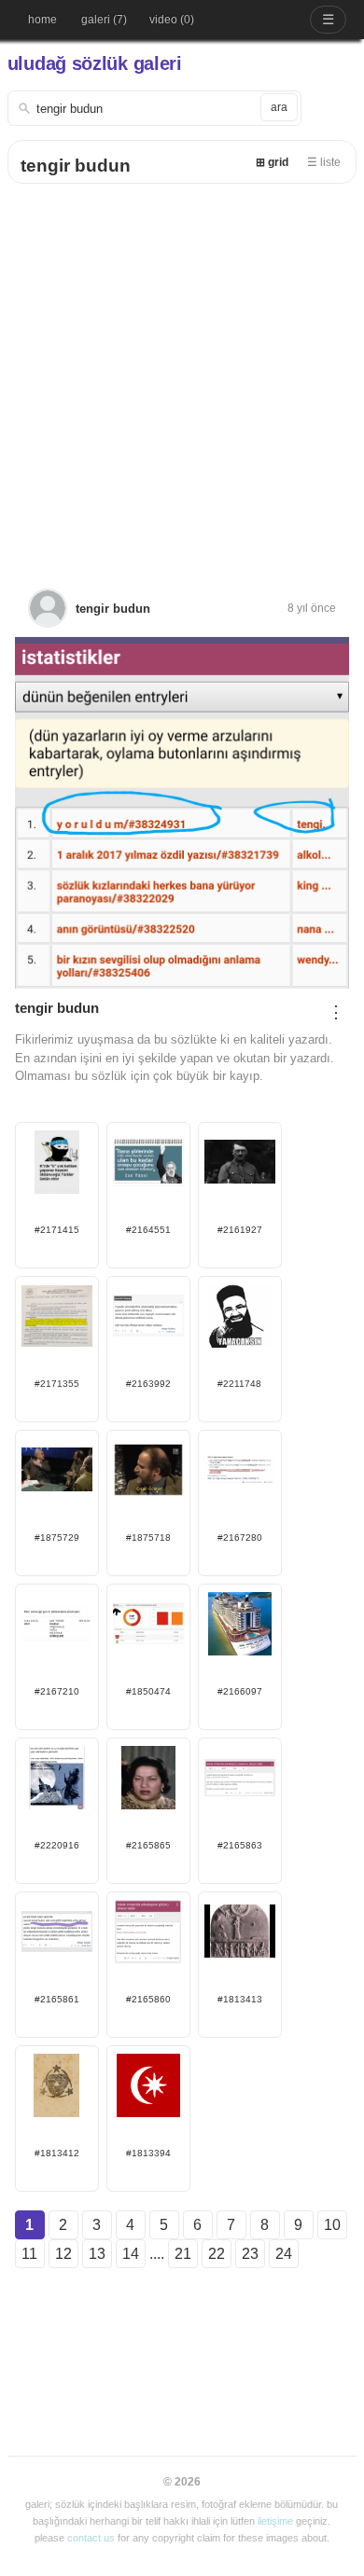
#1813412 (57, 2153)
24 (284, 2254)
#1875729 (57, 1537)
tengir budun (76, 166)
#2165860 (148, 1999)
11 (29, 2254)
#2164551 (148, 1230)
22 (217, 2254)
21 (183, 2254)
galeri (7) (104, 20)
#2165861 (57, 1999)
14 (131, 2254)
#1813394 (148, 2153)
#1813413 (240, 1999)
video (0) (172, 20)
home (42, 20)
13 (97, 2254)
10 (332, 2225)
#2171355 (57, 1384)
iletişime (275, 2521)
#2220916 (57, 1845)
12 (63, 2254)
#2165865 (148, 1845)
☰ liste (324, 162)
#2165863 (240, 1845)
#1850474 (148, 1691)
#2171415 (57, 1230)
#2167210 (57, 1691)
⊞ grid (272, 162)
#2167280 (240, 1537)
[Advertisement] (182, 375)
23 (250, 2254)
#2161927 (240, 1230)
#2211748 (239, 1384)
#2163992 (148, 1384)
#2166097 (240, 1691)
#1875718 (148, 1537)
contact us (91, 2538)
